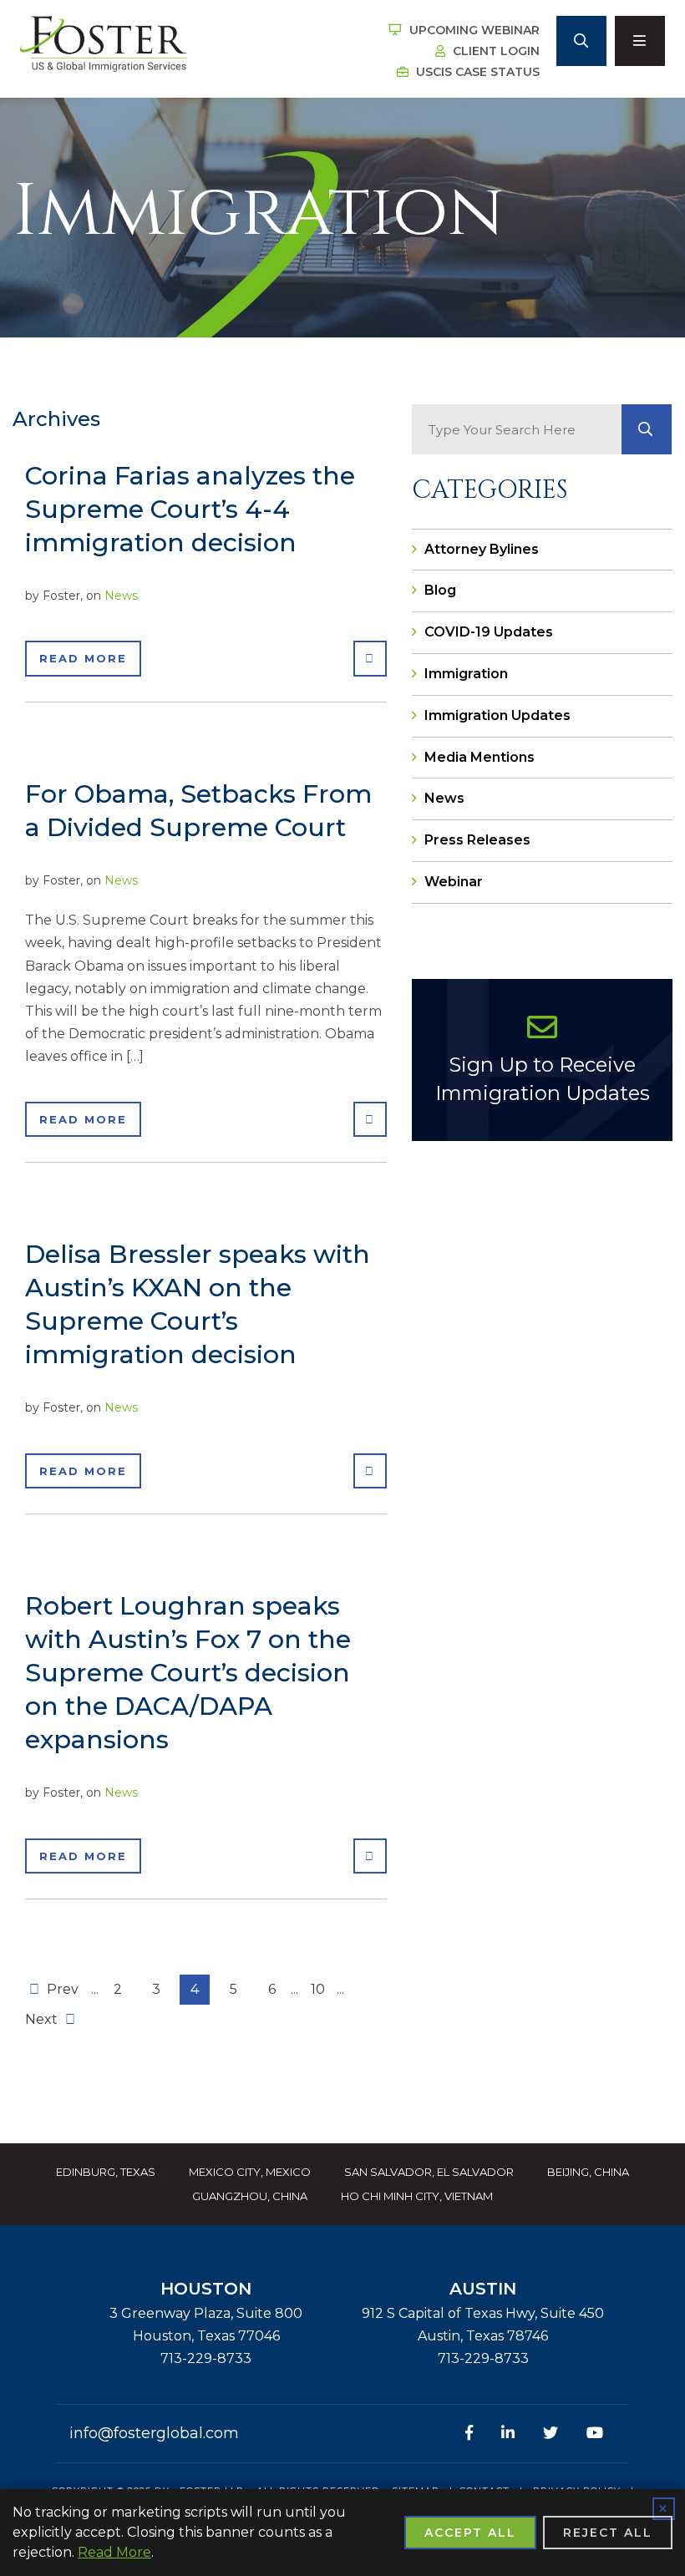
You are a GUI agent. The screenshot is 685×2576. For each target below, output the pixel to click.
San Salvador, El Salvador (429, 2172)
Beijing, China (588, 2172)
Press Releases (477, 840)
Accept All (470, 2533)
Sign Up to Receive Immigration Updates (543, 1079)
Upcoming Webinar (473, 30)
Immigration (466, 674)
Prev (61, 1989)
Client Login (495, 51)
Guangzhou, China (250, 2196)
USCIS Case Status (476, 72)
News (121, 596)
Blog (440, 590)
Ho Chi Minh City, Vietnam (417, 2196)
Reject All (608, 2533)
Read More (83, 658)
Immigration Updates (497, 715)
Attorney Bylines (482, 549)
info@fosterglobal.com (154, 2433)
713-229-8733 (206, 2358)
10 (318, 1989)
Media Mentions (479, 757)
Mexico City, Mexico (250, 2172)
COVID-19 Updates (489, 632)
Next (43, 2019)
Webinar (454, 882)
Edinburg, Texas (106, 2172)
